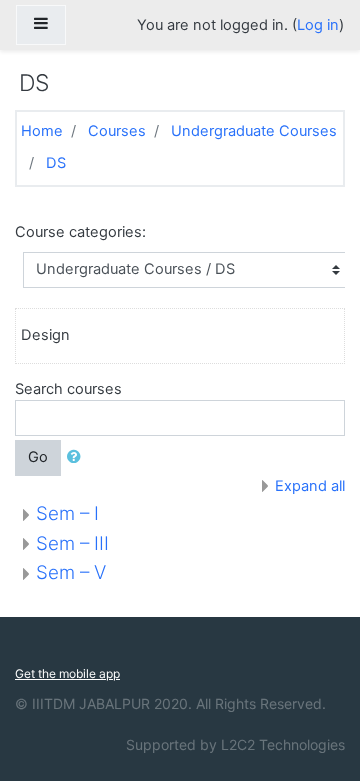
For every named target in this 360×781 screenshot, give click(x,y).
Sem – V (71, 572)
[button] (78, 458)
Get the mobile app (67, 673)
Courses (117, 131)
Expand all (310, 486)
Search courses (68, 389)
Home (42, 131)
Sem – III (72, 543)
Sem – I (67, 513)
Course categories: (80, 232)
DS (56, 163)
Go (38, 457)
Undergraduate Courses (254, 131)
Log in (318, 25)
